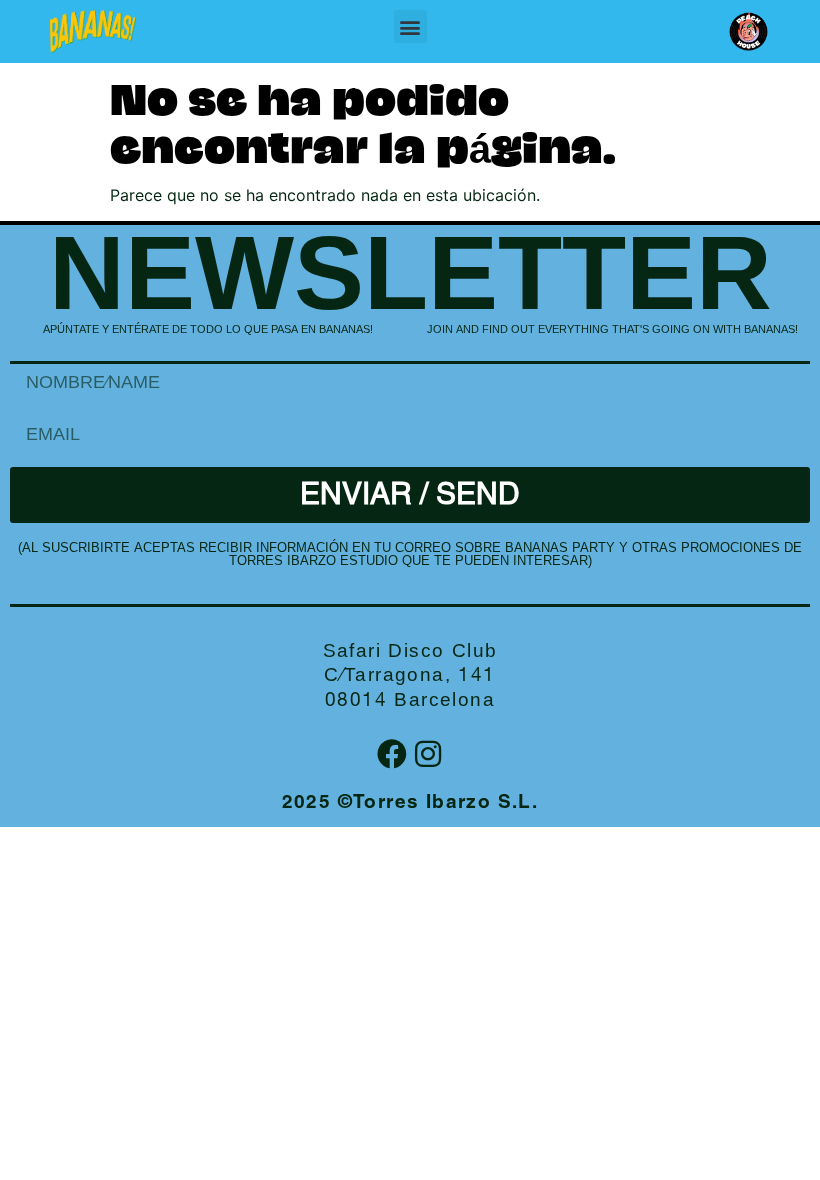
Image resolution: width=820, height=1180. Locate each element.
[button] (410, 26)
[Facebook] (392, 754)
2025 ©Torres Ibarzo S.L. (410, 803)
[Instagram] (428, 754)
